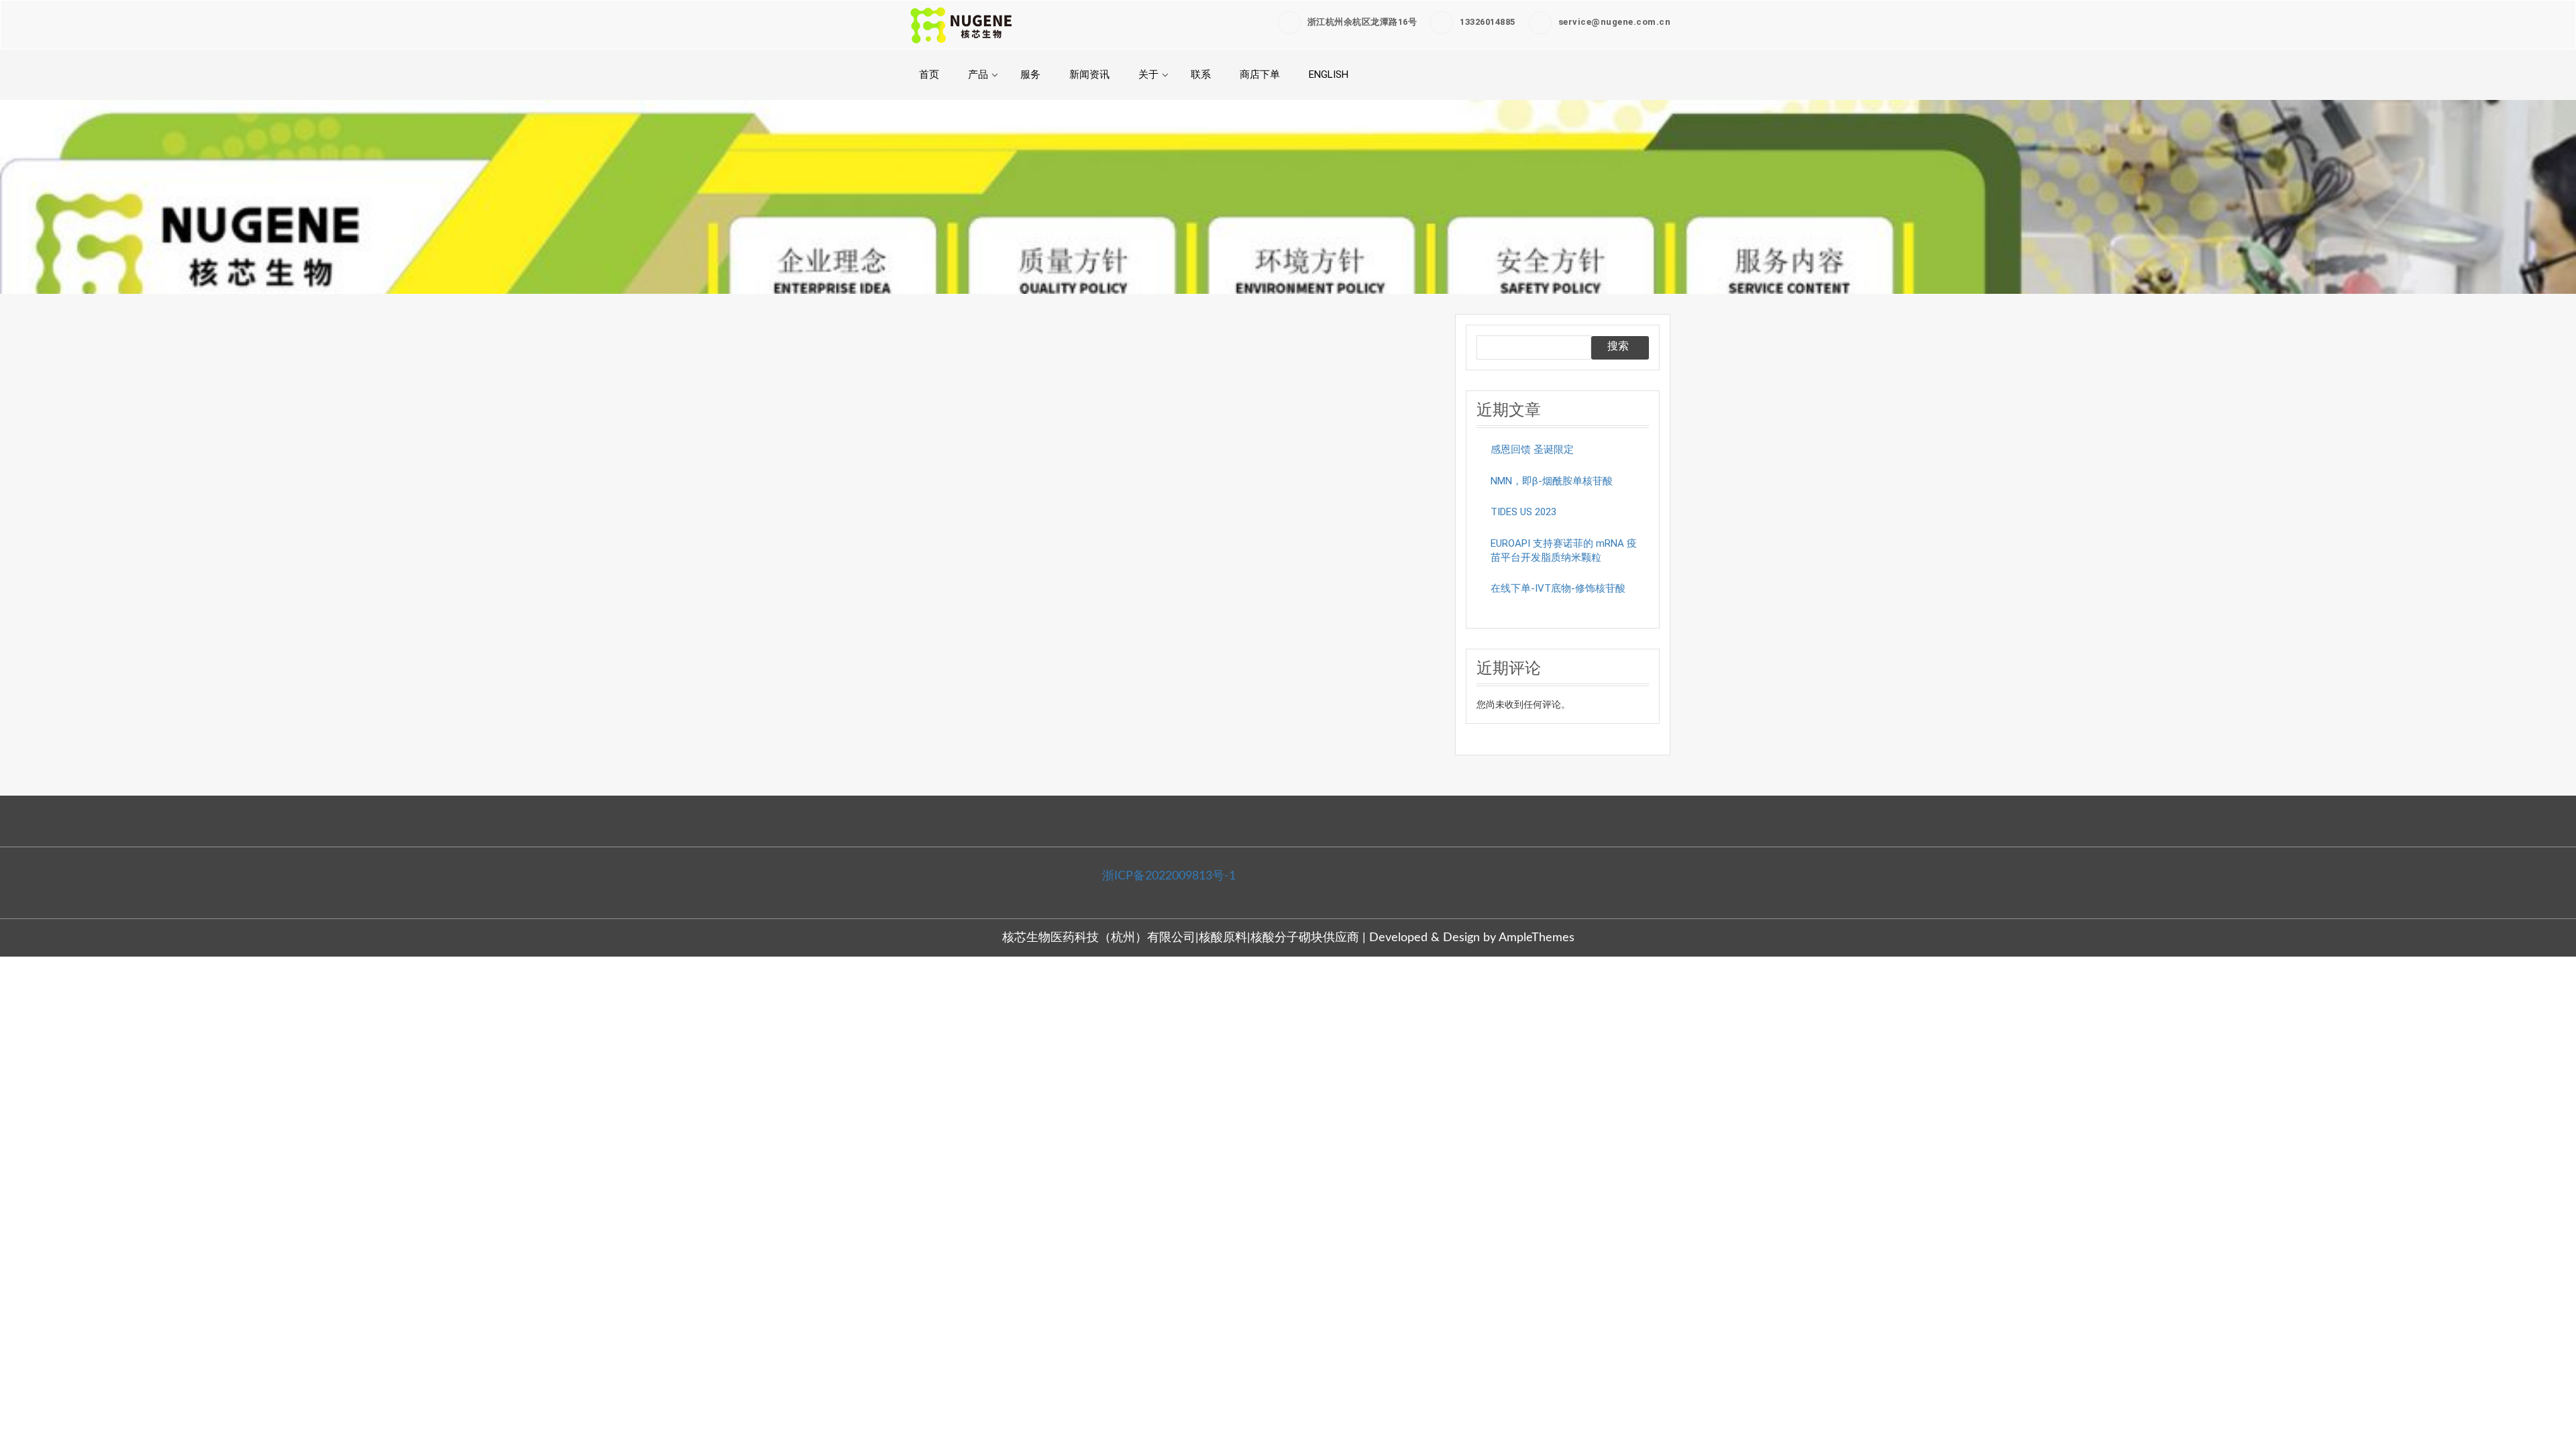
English (1329, 74)
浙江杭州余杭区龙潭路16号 (1362, 22)
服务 (1030, 74)
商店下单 (1260, 74)
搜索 (1618, 346)
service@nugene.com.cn (1615, 22)
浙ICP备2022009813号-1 (1169, 876)
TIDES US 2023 (1523, 512)
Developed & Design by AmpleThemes (1472, 938)
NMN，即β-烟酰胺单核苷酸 (1552, 481)
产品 (978, 74)
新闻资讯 (1089, 74)
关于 (1148, 74)
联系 (1201, 74)
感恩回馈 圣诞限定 (1532, 449)
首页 (929, 74)
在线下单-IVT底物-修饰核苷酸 (1558, 588)
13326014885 (1488, 22)
